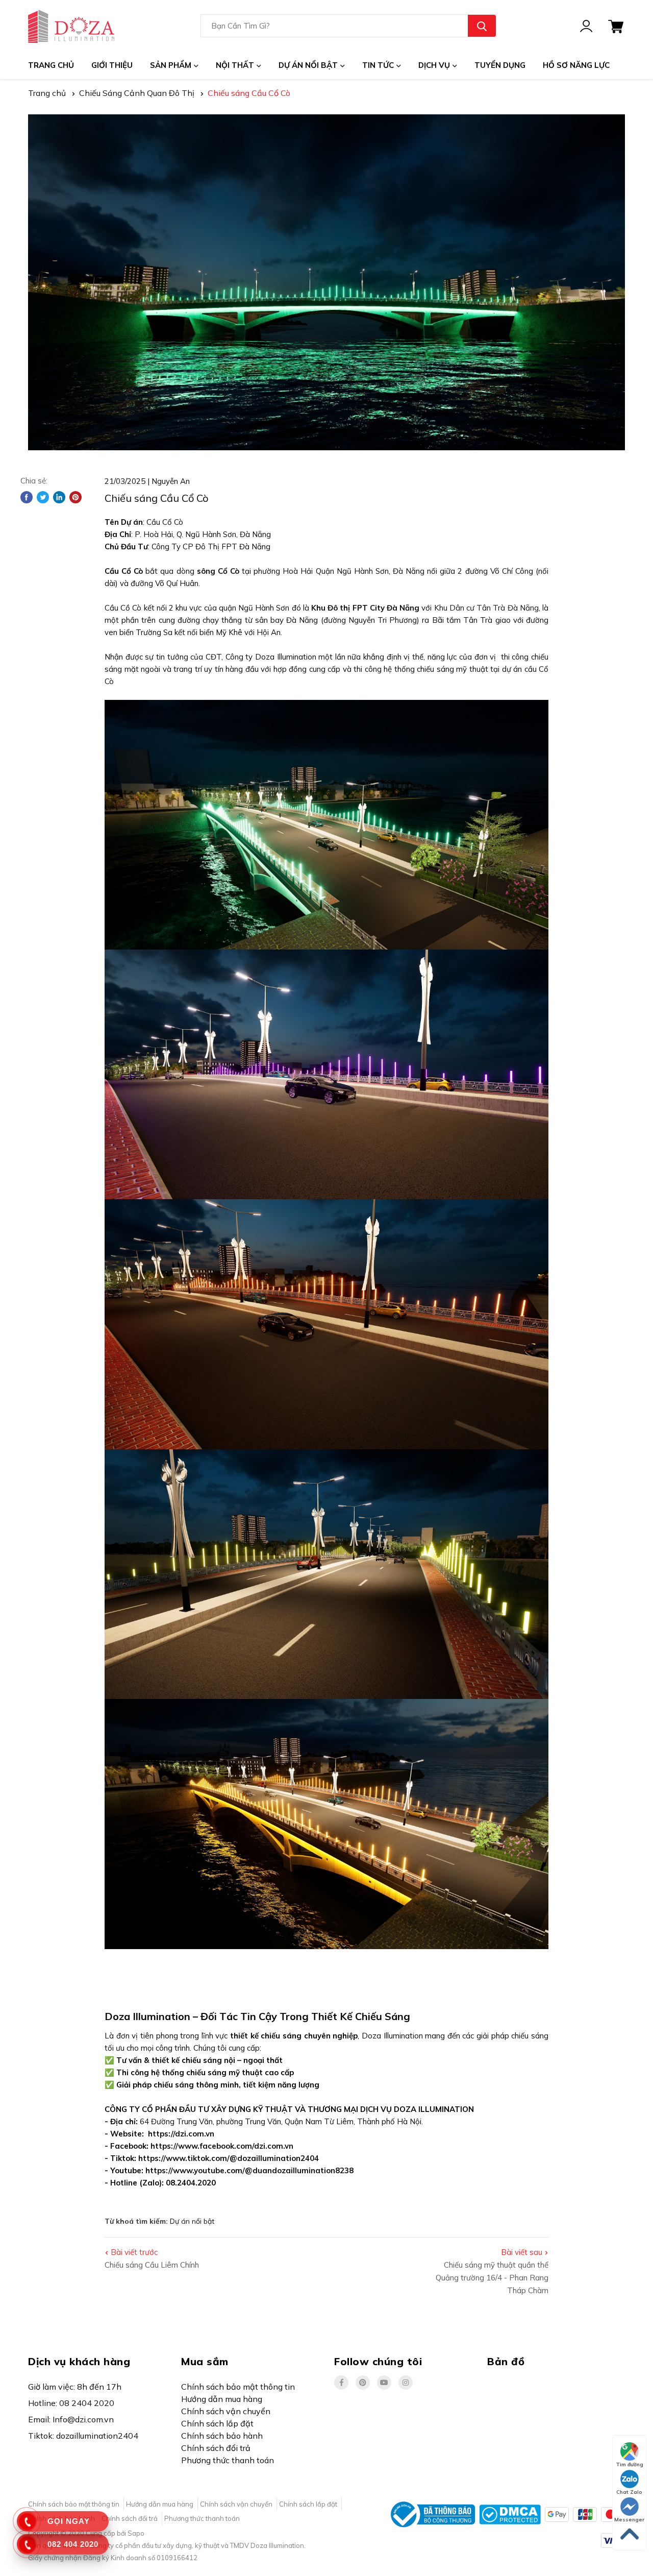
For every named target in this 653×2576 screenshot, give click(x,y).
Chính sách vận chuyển (226, 2411)
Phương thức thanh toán (228, 2460)
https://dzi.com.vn (181, 2134)
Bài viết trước (134, 2252)
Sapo (136, 2533)
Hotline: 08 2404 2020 (71, 2403)
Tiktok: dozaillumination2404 (83, 2436)
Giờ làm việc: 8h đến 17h (75, 2387)
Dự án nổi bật (192, 2221)
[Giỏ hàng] (616, 26)
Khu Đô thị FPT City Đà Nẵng (365, 608)
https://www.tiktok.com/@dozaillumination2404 (229, 2158)
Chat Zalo (629, 2492)
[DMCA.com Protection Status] (510, 2514)
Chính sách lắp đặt (217, 2423)
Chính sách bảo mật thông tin (238, 2387)
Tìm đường (630, 2464)
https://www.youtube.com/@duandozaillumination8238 (249, 2170)
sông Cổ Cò (218, 571)
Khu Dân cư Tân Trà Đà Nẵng (486, 608)
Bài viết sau (522, 2252)
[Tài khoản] (586, 26)
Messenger (629, 2520)
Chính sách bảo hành (222, 2436)
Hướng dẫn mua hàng (222, 2399)
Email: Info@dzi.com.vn (71, 2419)
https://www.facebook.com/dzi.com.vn (222, 2146)
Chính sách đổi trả (216, 2448)
